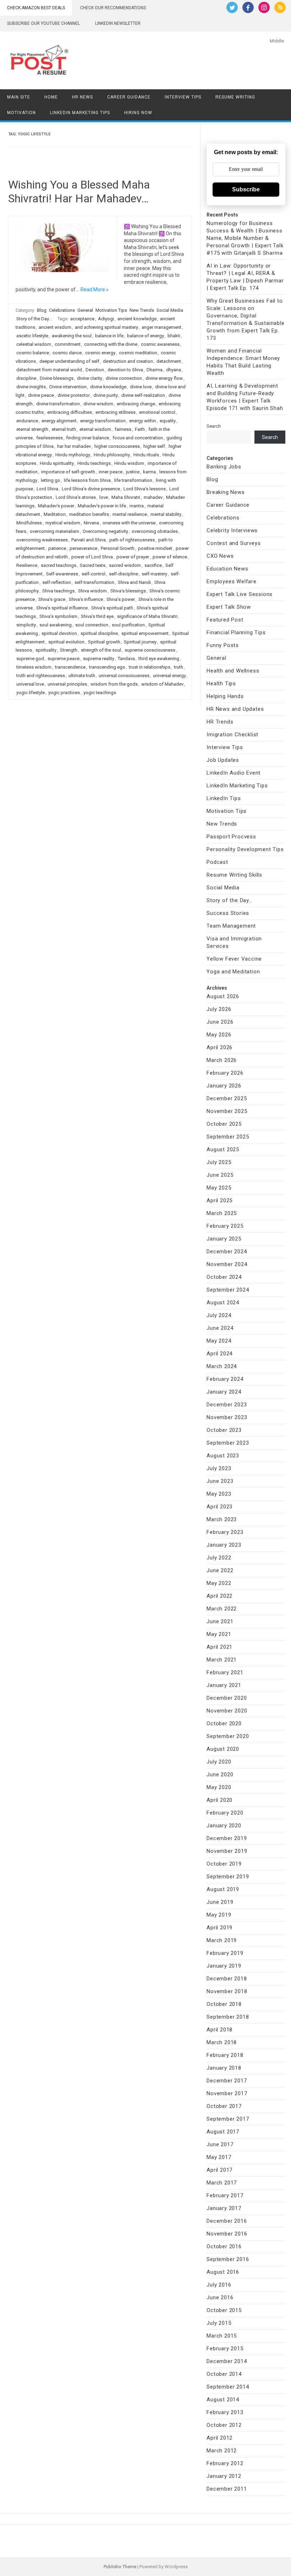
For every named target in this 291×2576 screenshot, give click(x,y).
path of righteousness (132, 540)
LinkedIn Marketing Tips (80, 113)
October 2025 (224, 1124)
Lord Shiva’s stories (76, 497)
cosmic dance (67, 353)
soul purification (128, 625)
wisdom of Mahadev (162, 684)
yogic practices (64, 693)
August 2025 (223, 1149)
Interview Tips (183, 97)
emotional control (157, 412)
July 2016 (219, 2285)
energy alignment (59, 421)
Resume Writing (235, 97)
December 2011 (227, 2489)
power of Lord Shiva (92, 557)
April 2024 (219, 1354)
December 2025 (227, 1098)
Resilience (27, 565)
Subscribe (246, 189)
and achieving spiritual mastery (106, 327)
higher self (154, 446)
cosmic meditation (138, 353)
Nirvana (91, 523)
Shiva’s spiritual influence (62, 608)
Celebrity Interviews (232, 530)
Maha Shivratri (126, 497)
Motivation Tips (111, 310)
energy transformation (103, 421)
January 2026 (224, 1086)
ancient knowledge (137, 319)
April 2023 (219, 1507)
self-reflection (57, 582)
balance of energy (145, 336)
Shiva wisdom (92, 591)
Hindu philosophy (112, 455)
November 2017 (227, 2093)
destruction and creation (128, 361)
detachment (169, 361)
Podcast (217, 862)
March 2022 (222, 1609)
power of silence (170, 557)
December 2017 (227, 2081)
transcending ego (107, 667)
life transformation (133, 480)
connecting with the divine (111, 344)
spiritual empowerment (145, 633)
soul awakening (56, 625)
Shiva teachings (58, 591)
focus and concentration (138, 438)
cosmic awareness (160, 344)
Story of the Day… (229, 900)
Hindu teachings (94, 463)
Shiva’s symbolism (58, 616)
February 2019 (225, 1953)
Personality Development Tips (245, 849)
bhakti (174, 336)
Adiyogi (106, 319)
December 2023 (227, 1405)
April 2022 (219, 1596)
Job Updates (223, 760)
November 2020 (227, 1711)
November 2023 (227, 1417)
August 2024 (223, 1303)
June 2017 (220, 2144)
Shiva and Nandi (134, 582)
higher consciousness (117, 446)
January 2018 (224, 2068)
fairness (123, 429)
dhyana (174, 370)
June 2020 (220, 1774)
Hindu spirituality (57, 463)
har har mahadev (74, 446)
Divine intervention (68, 387)
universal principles (67, 684)
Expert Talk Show (229, 607)
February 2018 (225, 2055)
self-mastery (154, 574)
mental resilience (130, 514)
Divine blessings (57, 378)
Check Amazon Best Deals (36, 8)
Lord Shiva (47, 489)
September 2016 (228, 2259)
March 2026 (222, 1060)
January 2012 (224, 2476)
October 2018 (224, 2004)
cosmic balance (33, 353)
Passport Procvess (231, 837)
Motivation (21, 113)
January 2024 (224, 1392)
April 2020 (219, 1800)
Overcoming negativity (105, 531)
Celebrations (62, 310)
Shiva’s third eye (97, 616)
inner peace (111, 472)
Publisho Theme (120, 2567)
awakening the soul (72, 336)
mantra (137, 506)
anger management (161, 327)
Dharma (155, 370)
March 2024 (222, 1366)
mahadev (153, 497)
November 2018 (227, 1991)
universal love (30, 684)
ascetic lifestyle (32, 336)
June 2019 (220, 1902)
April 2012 (219, 2438)
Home (51, 97)
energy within (143, 421)
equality (168, 421)
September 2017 (228, 2119)
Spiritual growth (104, 642)
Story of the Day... (34, 319)
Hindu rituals (146, 455)
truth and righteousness (41, 676)
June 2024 (220, 1328)
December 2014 (227, 2361)
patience (57, 548)
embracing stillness (116, 412)
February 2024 (225, 1379)
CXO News (220, 556)
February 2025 (225, 1226)
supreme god (30, 659)
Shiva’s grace (52, 599)
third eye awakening (159, 659)
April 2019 (219, 1928)
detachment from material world (49, 370)
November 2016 (227, 2234)
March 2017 (222, 2183)
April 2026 (219, 1047)
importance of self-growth (68, 472)
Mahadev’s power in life (102, 506)
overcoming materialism (54, 531)
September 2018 (228, 2017)
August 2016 (223, 2272)
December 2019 (227, 1838)
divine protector (74, 395)
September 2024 (228, 1290)
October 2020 (224, 1723)
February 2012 (225, 2463)
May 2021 (219, 1634)
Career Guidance (129, 97)
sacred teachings (59, 565)
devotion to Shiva (125, 370)
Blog (42, 310)
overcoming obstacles (155, 531)
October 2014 (224, 2374)
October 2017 (224, 2106)
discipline (26, 378)
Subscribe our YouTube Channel (43, 23)
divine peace (41, 395)
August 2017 (223, 2132)
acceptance (82, 319)
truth (179, 667)
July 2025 (219, 1162)
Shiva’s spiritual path (112, 608)
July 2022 (219, 1558)
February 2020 (225, 1813)
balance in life (109, 336)
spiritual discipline (99, 633)
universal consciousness (124, 676)
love (104, 497)
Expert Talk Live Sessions (240, 594)
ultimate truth (82, 676)
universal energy (169, 676)
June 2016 (220, 2297)
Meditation (55, 514)
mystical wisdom (63, 523)
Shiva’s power (121, 599)
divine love (141, 387)
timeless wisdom (34, 667)
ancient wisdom (55, 327)
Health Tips (221, 684)
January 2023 (224, 1545)
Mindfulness (29, 523)
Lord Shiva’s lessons (145, 489)
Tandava (126, 659)
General (85, 310)
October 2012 (224, 2425)
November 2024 (227, 1264)
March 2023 (222, 1519)
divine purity (106, 395)
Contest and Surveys (234, 543)
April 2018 (219, 2030)
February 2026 (225, 1073)
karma (149, 472)
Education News (227, 569)
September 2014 (228, 2387)
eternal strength (32, 429)
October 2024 (224, 1277)
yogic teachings (100, 693)
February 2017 (225, 2195)
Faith (140, 429)
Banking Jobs (224, 467)
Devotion (95, 370)
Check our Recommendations (113, 8)
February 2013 (225, 2412)
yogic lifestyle (31, 693)
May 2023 (219, 1494)
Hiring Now (138, 113)
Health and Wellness (233, 671)
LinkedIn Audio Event (234, 773)
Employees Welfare (232, 581)
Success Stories (228, 913)
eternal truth (64, 429)
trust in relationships (150, 667)
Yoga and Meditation (233, 972)
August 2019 (223, 1889)
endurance (27, 421)
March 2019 (222, 1940)
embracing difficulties (70, 412)
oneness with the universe (129, 523)
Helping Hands (225, 696)
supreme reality (99, 659)
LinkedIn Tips (224, 798)
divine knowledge (108, 387)
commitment (68, 344)
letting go (51, 480)
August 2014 (223, 2400)
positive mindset (155, 548)
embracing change (136, 404)
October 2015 (224, 2310)
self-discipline (123, 574)
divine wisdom (98, 404)
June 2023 (220, 1481)
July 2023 (219, 1468)
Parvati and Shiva (89, 540)
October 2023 (224, 1430)
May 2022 (219, 1583)
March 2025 (222, 1213)
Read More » (95, 289)
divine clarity (90, 378)
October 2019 (224, 1864)
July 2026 (219, 1009)
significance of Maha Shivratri (147, 616)
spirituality (46, 650)
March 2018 (222, 2042)
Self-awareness (62, 574)
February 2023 (225, 1532)
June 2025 (220, 1175)
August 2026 (223, 996)
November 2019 (227, 1851)
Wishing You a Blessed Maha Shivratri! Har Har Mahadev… (79, 191)
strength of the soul (101, 650)
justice (133, 472)
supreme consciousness (150, 650)
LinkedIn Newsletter (118, 23)
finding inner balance (88, 438)
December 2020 (227, 1698)
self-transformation (94, 582)
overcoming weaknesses (42, 540)
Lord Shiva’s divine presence (91, 489)
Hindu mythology (73, 455)
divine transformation (58, 404)
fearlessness (50, 438)
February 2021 (225, 1672)
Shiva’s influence (86, 599)
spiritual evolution (66, 642)
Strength (69, 650)
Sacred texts (93, 565)
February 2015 (225, 2349)
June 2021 (220, 1621)
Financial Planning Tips (236, 632)
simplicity (26, 625)
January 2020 (224, 1826)
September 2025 (228, 1137)
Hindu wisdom (129, 463)
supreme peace (64, 659)
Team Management (231, 926)
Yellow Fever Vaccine (234, 959)
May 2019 (219, 1915)
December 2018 (227, 1979)
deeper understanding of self (69, 361)
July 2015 (219, 2323)
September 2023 (228, 1443)
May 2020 (219, 1787)
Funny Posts (223, 645)
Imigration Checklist (232, 735)
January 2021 (224, 1685)
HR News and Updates (235, 709)
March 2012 (222, 2451)
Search (214, 426)
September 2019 (228, 1877)
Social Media (170, 310)
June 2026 (220, 1022)
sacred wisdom (125, 565)
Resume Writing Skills (234, 875)
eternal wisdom (95, 429)
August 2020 (223, 1749)
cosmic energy (100, 353)
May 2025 (219, 1188)
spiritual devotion (59, 633)
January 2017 (224, 2208)
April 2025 (219, 1200)
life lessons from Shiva (87, 480)
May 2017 (219, 2157)
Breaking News (226, 492)
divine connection (124, 378)
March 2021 (222, 1660)
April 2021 (219, 1647)
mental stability (166, 514)
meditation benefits (89, 514)
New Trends (142, 310)
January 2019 (224, 1966)
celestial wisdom (34, 344)
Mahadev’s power (56, 506)
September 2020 (228, 1736)
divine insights (31, 387)
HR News (83, 97)
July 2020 (219, 1762)
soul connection (92, 625)
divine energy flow (164, 378)
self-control (94, 574)
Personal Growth (118, 548)
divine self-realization (143, 395)
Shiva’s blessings (128, 591)
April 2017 (219, 2170)
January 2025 (224, 1239)
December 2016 (227, 2221)
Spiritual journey (140, 642)
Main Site (19, 97)
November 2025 (227, 1111)
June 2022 (220, 1570)
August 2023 (223, 1456)
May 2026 (219, 1035)
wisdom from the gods (114, 684)
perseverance (83, 548)
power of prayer (133, 557)
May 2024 (219, 1341)
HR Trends (220, 722)
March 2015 (222, 2336)
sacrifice (153, 565)
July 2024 (219, 1315)
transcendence (70, 667)
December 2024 (227, 1252)
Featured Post (225, 620)
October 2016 (224, 2246)
